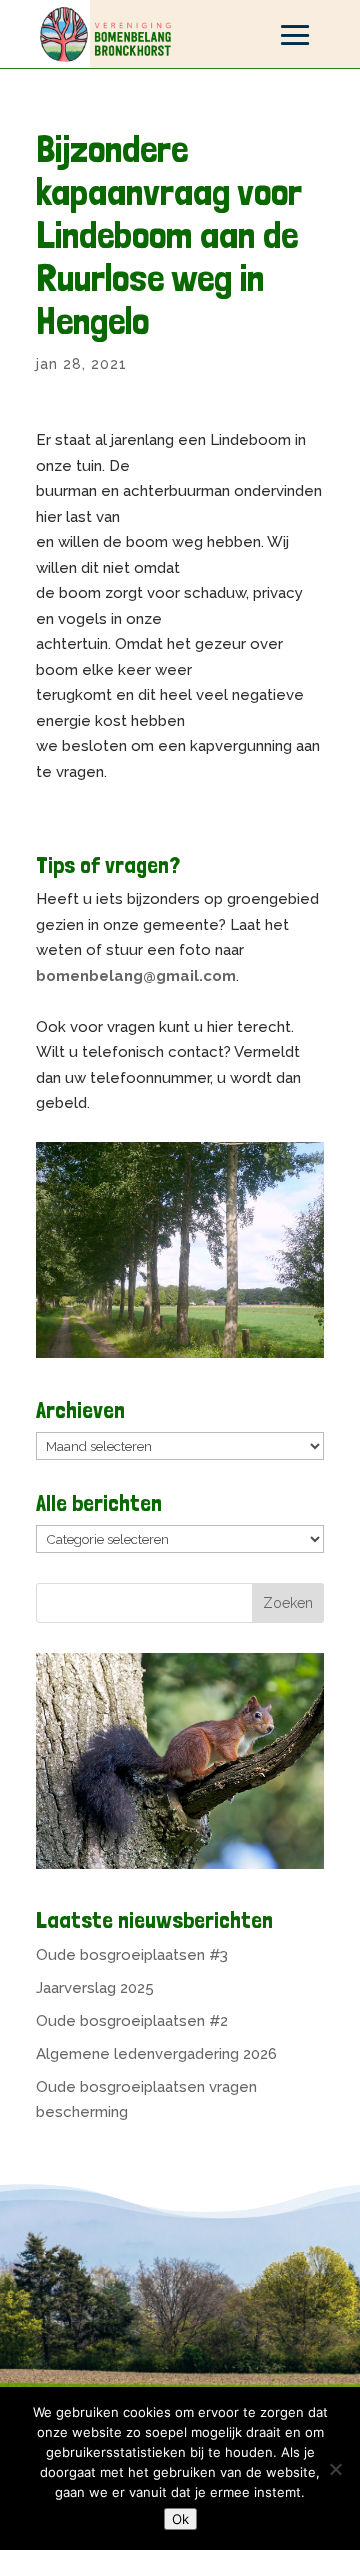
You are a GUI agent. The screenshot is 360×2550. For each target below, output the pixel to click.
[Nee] (335, 2469)
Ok (180, 2519)
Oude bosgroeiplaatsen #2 (132, 2021)
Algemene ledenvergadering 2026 (156, 2054)
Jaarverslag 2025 (95, 1988)
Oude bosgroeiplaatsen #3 (132, 1955)
